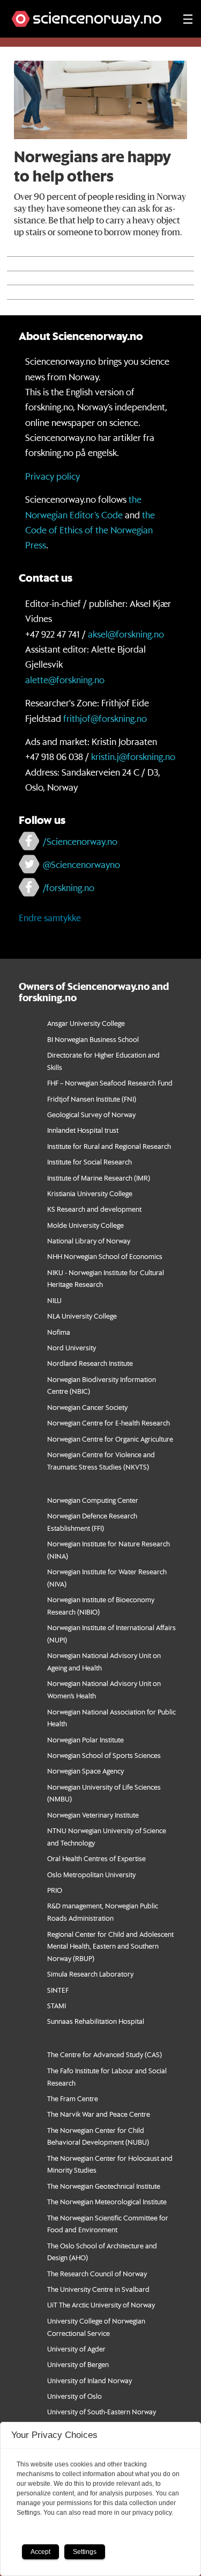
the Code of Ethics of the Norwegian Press (90, 530)
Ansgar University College (86, 1023)
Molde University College (85, 1225)
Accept (40, 2552)
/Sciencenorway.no (80, 841)
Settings (85, 2552)
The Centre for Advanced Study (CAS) (105, 2054)
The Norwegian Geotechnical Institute (104, 2186)
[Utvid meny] (188, 19)
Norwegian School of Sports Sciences (104, 1755)
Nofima (59, 1332)
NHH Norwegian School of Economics (105, 1256)
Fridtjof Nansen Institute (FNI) (92, 1099)
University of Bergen (78, 2364)
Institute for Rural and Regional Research (109, 1146)
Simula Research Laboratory (90, 1974)
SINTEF (58, 1990)
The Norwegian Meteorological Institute (107, 2201)
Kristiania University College (90, 1193)
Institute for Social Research (90, 1162)
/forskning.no (69, 887)
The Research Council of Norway (97, 2273)
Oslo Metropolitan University (91, 1874)
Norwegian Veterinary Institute (93, 1815)
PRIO (55, 1890)
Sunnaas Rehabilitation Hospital (96, 2021)
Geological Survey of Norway (91, 1114)
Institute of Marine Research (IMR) (99, 1178)
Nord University (72, 1347)
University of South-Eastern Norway (102, 2411)
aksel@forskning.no (126, 634)
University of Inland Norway (90, 2380)
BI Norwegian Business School (93, 1039)
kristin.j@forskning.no (133, 756)
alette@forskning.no (65, 679)
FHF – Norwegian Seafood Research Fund (110, 1083)
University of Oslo (75, 2396)
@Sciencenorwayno (81, 864)
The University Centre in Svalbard (98, 2289)
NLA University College (82, 1316)
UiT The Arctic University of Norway (101, 2304)
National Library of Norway (89, 1240)
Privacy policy (53, 476)
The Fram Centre (73, 2098)
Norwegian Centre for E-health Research (109, 1423)
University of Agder (76, 2349)
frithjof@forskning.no (105, 718)
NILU (54, 1300)
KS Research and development (94, 1209)
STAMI (57, 2005)
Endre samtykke (50, 917)
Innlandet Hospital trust (83, 1130)
